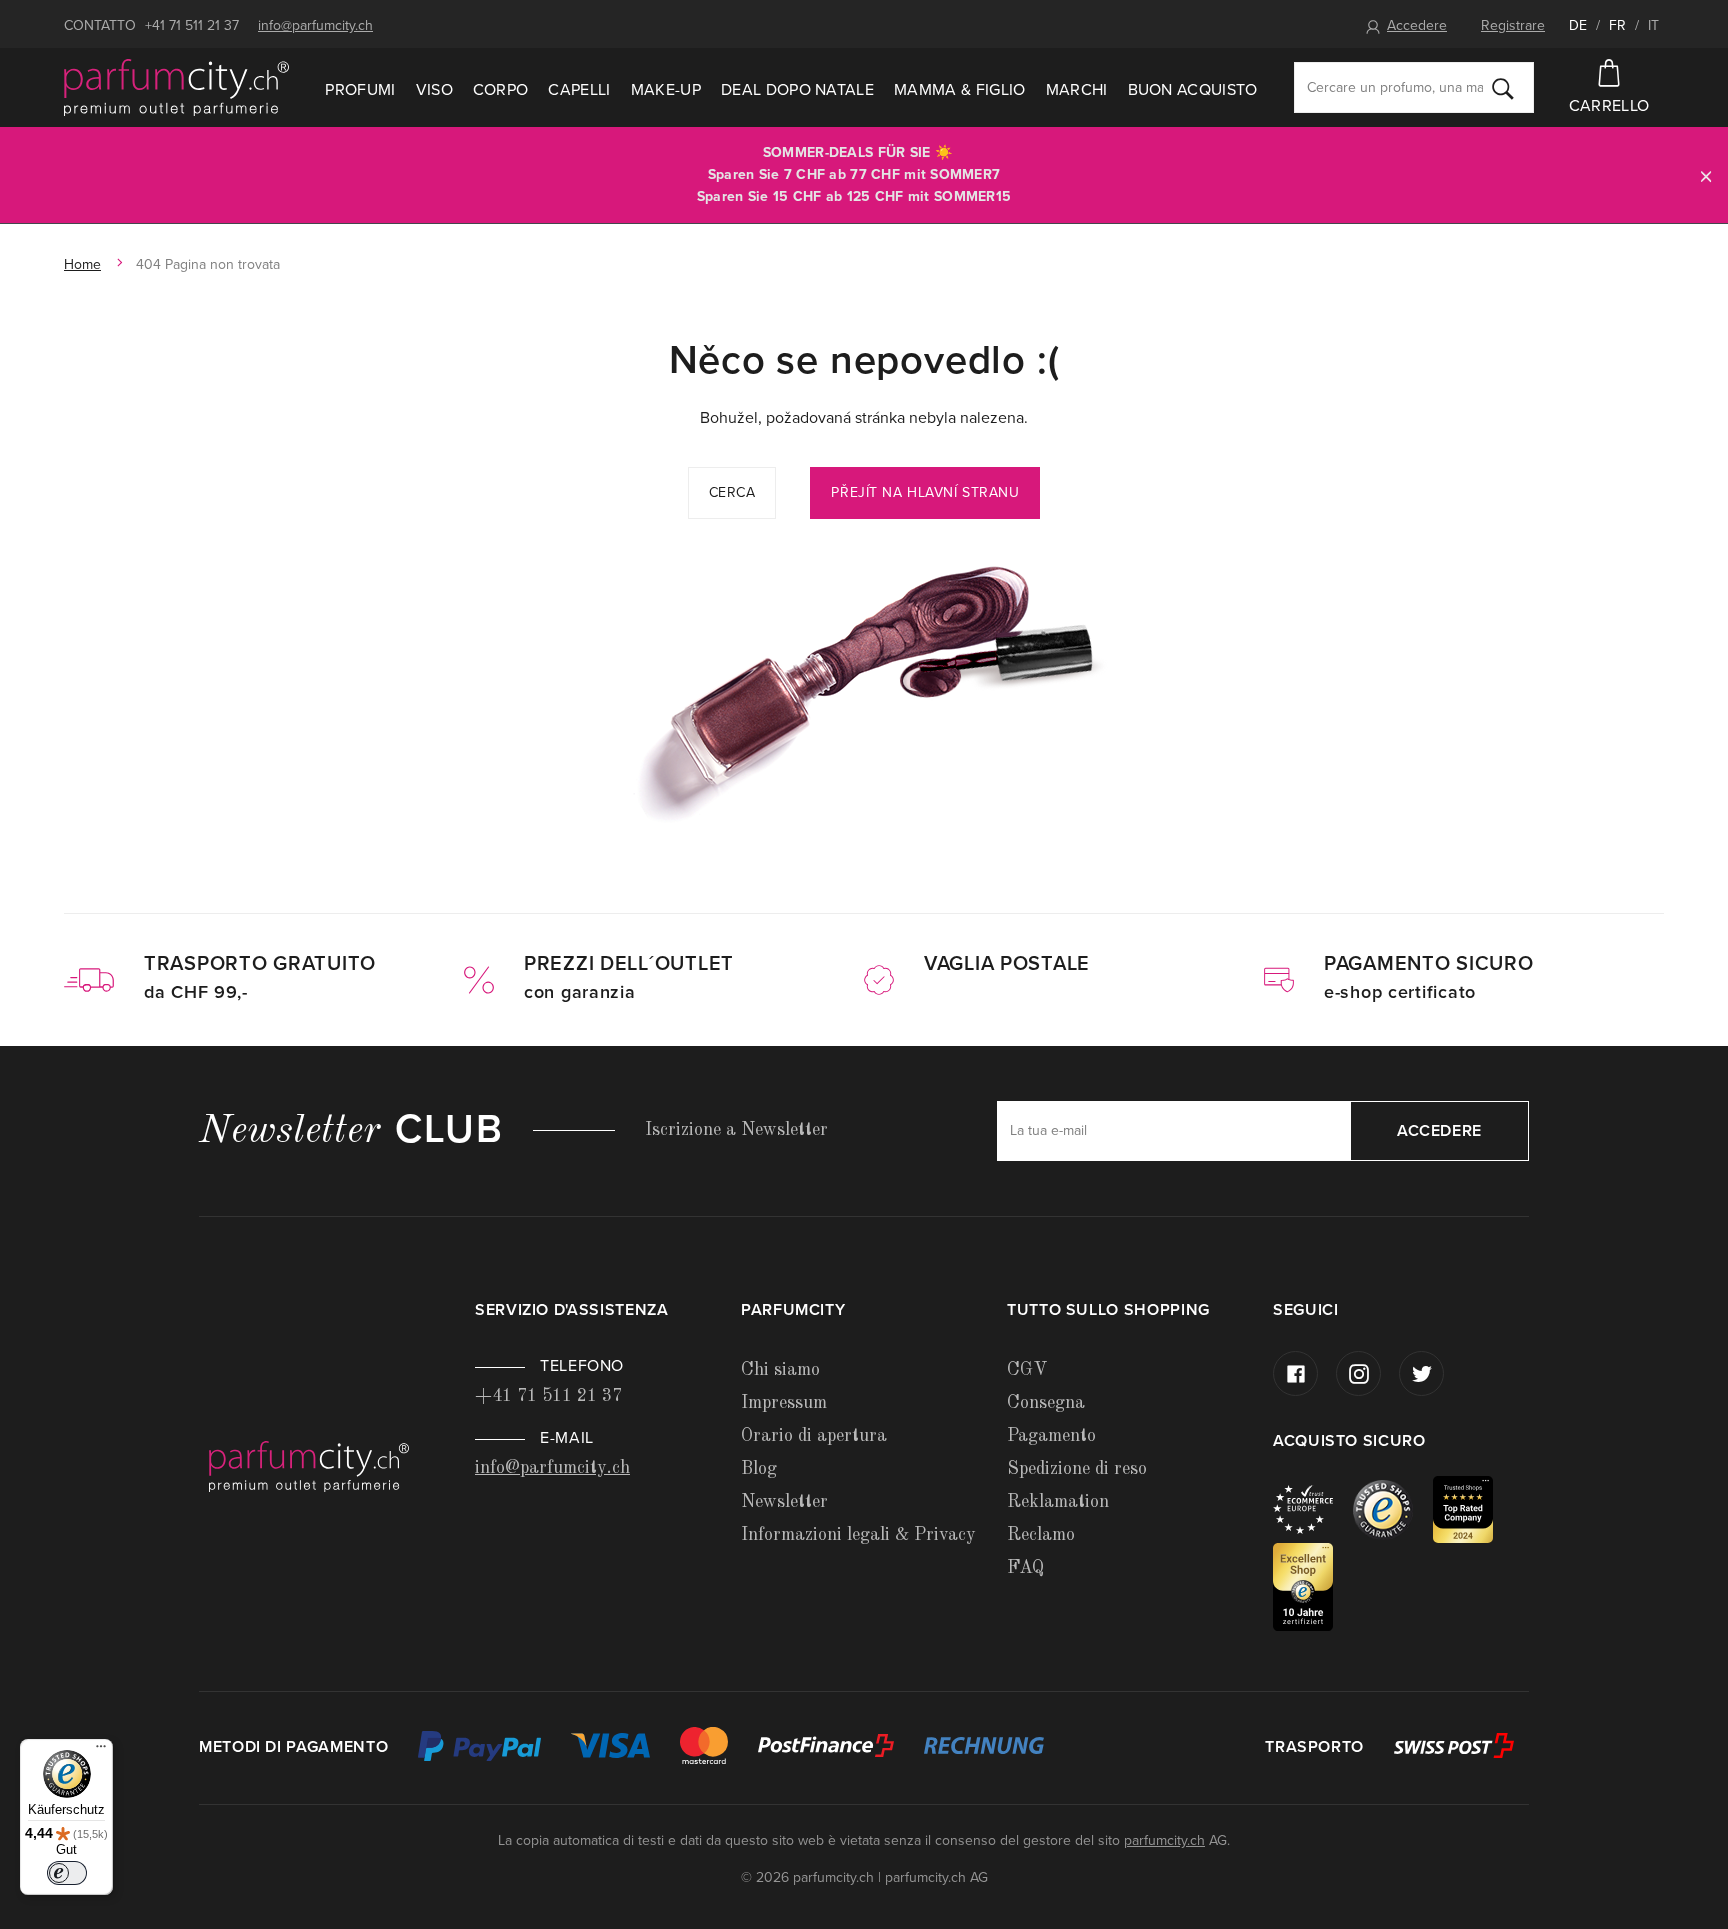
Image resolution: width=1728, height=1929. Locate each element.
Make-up (666, 90)
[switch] (67, 1873)
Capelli (579, 90)
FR (1617, 25)
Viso (434, 90)
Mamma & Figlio (959, 90)
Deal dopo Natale (797, 90)
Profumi (360, 90)
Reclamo (1041, 1535)
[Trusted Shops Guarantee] (1393, 1508)
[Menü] (101, 1751)
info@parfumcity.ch (315, 25)
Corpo (501, 90)
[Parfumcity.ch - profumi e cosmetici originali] (176, 88)
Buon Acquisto (1193, 90)
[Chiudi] (1706, 175)
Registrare (1513, 25)
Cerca (732, 492)
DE (1578, 25)
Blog (759, 1469)
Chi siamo (780, 1370)
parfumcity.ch (1164, 1840)
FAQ (1025, 1568)
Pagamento (1051, 1436)
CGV (1027, 1370)
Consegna (1046, 1403)
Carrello (1609, 106)
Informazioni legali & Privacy (858, 1535)
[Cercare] (1503, 88)
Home (82, 264)
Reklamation (1058, 1502)
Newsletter (784, 1502)
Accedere (1417, 25)
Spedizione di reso (1077, 1469)
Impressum (784, 1403)
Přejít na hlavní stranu (925, 492)
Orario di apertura (814, 1436)
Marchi (1077, 90)
